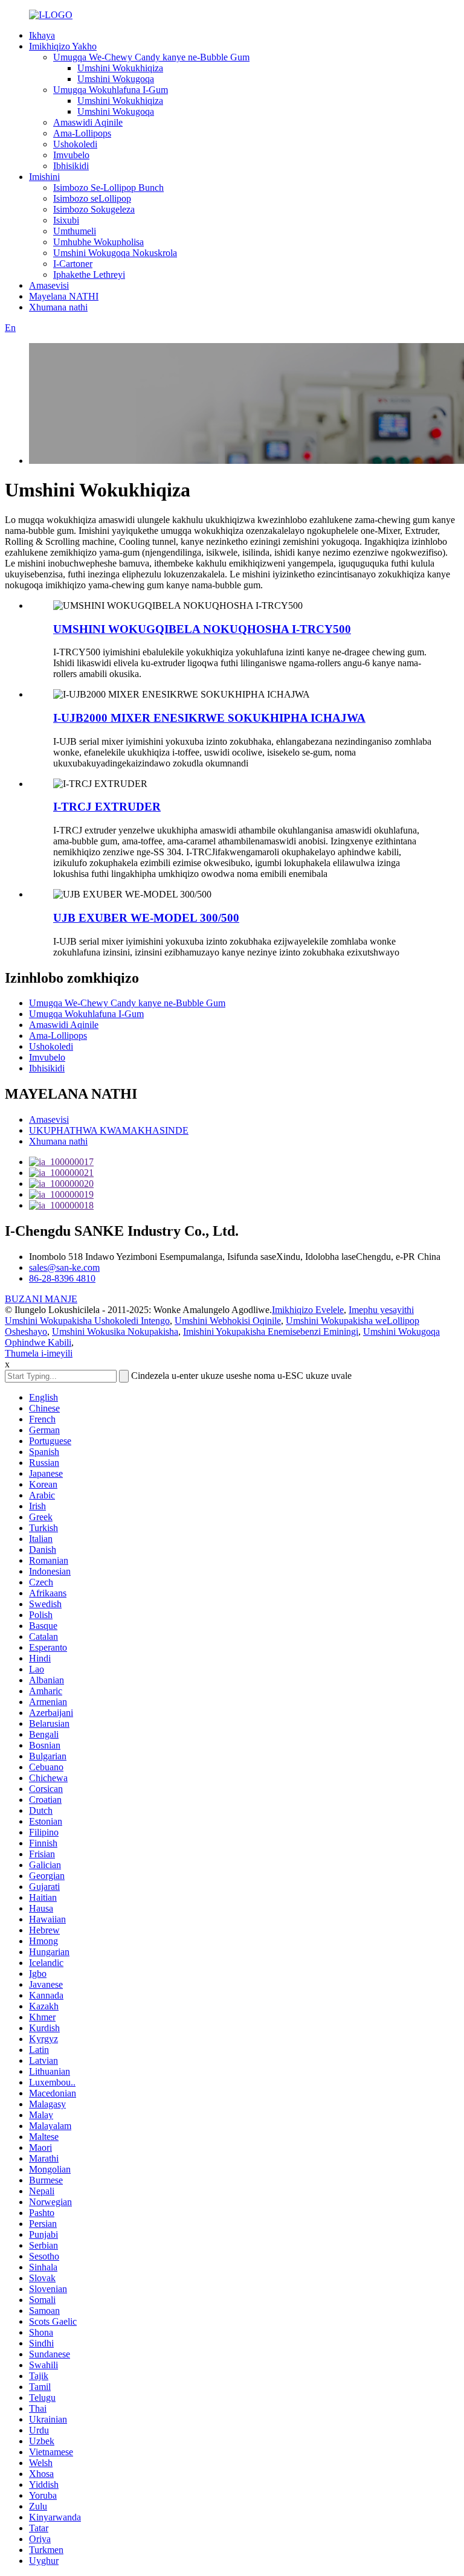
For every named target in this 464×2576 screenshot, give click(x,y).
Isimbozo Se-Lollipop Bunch (108, 188)
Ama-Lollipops (82, 133)
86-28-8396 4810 (62, 1278)
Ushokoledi (75, 144)
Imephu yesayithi (381, 1310)
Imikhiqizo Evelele (308, 1310)
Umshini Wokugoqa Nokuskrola (115, 253)
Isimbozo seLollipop (92, 198)
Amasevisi (49, 285)
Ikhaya (42, 35)
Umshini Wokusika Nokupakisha (115, 1331)
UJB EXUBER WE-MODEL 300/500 (146, 918)
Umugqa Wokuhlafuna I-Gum (111, 90)
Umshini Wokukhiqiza (120, 68)
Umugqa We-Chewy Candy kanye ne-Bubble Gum (151, 57)
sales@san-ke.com (64, 1267)
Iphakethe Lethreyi (89, 275)
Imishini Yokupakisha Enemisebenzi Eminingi (271, 1331)
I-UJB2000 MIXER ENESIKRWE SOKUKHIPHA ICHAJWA (209, 718)
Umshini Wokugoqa (116, 79)
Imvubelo (71, 155)
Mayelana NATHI (64, 296)
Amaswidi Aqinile (88, 122)
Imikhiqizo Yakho (63, 46)
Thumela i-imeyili (39, 1353)
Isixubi (66, 220)
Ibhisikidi (71, 166)
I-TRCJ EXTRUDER (107, 807)
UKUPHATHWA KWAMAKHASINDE (109, 1130)
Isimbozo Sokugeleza (94, 209)
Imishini (44, 177)
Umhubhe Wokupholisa (98, 242)
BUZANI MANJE (41, 1299)
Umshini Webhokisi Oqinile (228, 1321)
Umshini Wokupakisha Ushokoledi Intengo (87, 1321)
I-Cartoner (73, 264)
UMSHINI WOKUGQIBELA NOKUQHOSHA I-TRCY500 (202, 629)
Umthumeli (75, 231)
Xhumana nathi (58, 307)
